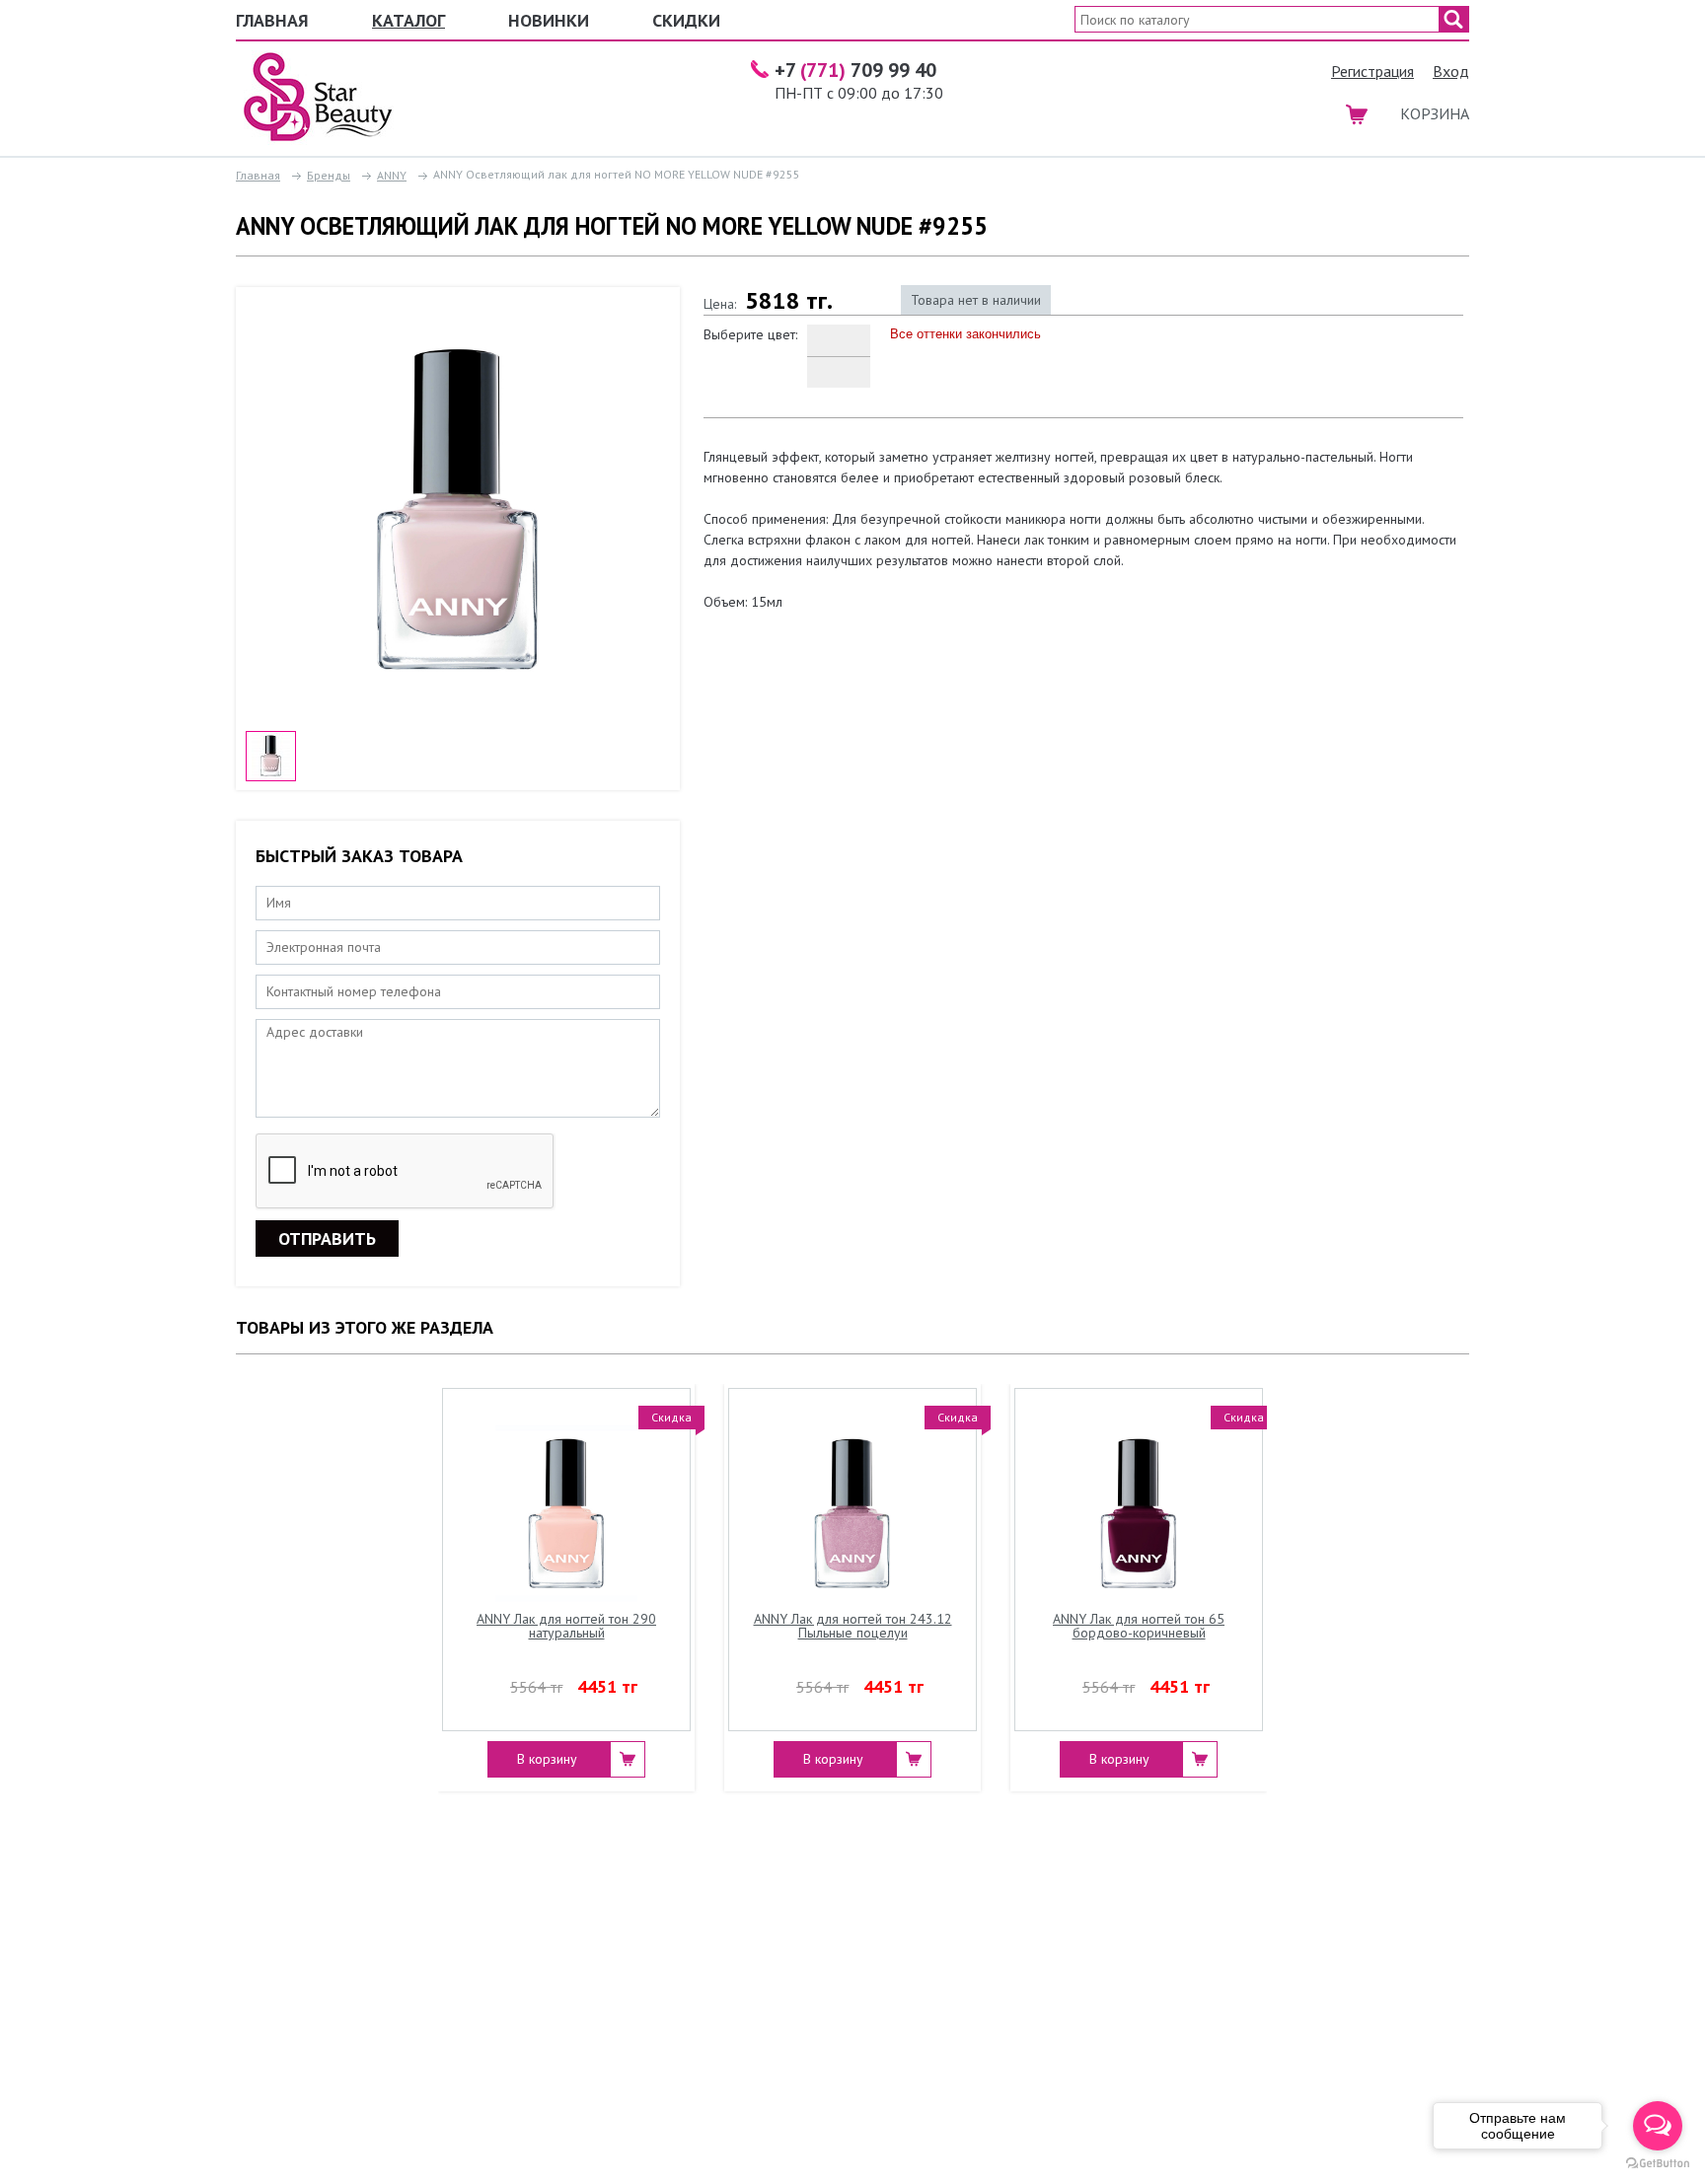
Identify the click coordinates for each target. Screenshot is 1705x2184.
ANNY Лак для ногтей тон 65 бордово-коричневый (1139, 1627)
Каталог (408, 20)
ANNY (392, 175)
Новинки (549, 20)
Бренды (329, 175)
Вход (1451, 71)
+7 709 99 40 (855, 70)
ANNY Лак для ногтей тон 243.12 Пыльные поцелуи (853, 1627)
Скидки (686, 20)
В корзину (547, 1759)
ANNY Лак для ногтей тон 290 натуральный (566, 1627)
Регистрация (1372, 71)
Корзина (1435, 113)
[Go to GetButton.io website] (1658, 2164)
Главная (272, 20)
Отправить (327, 1238)
